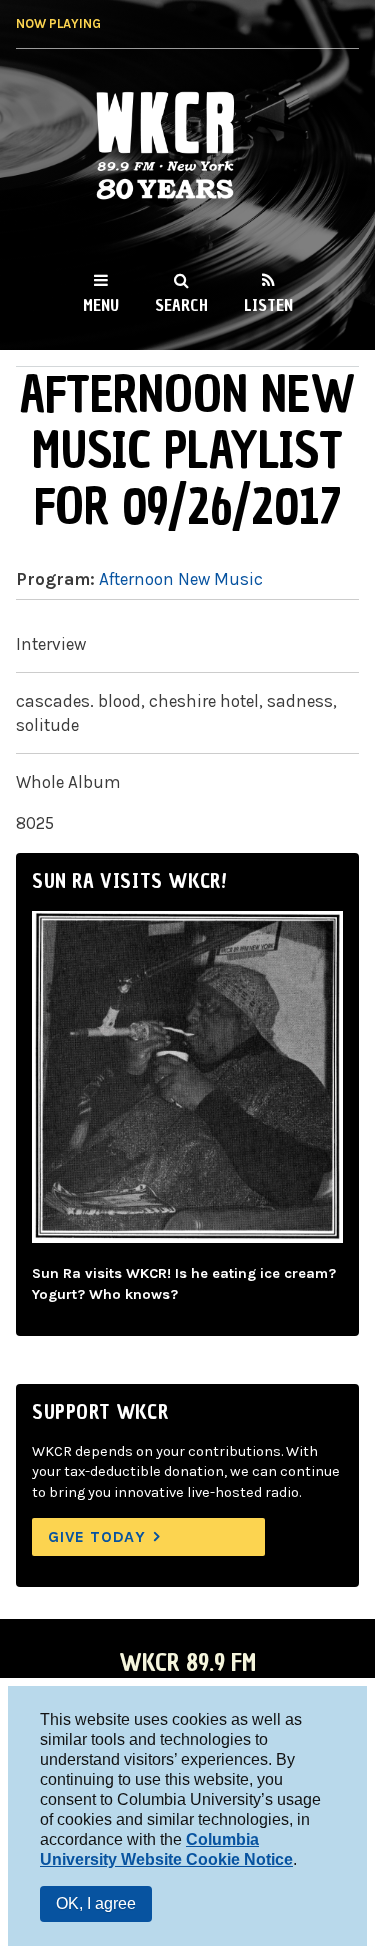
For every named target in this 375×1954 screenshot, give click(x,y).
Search (181, 305)
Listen (268, 305)
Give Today (97, 1536)
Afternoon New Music (181, 579)
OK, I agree (96, 1903)
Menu (101, 305)
